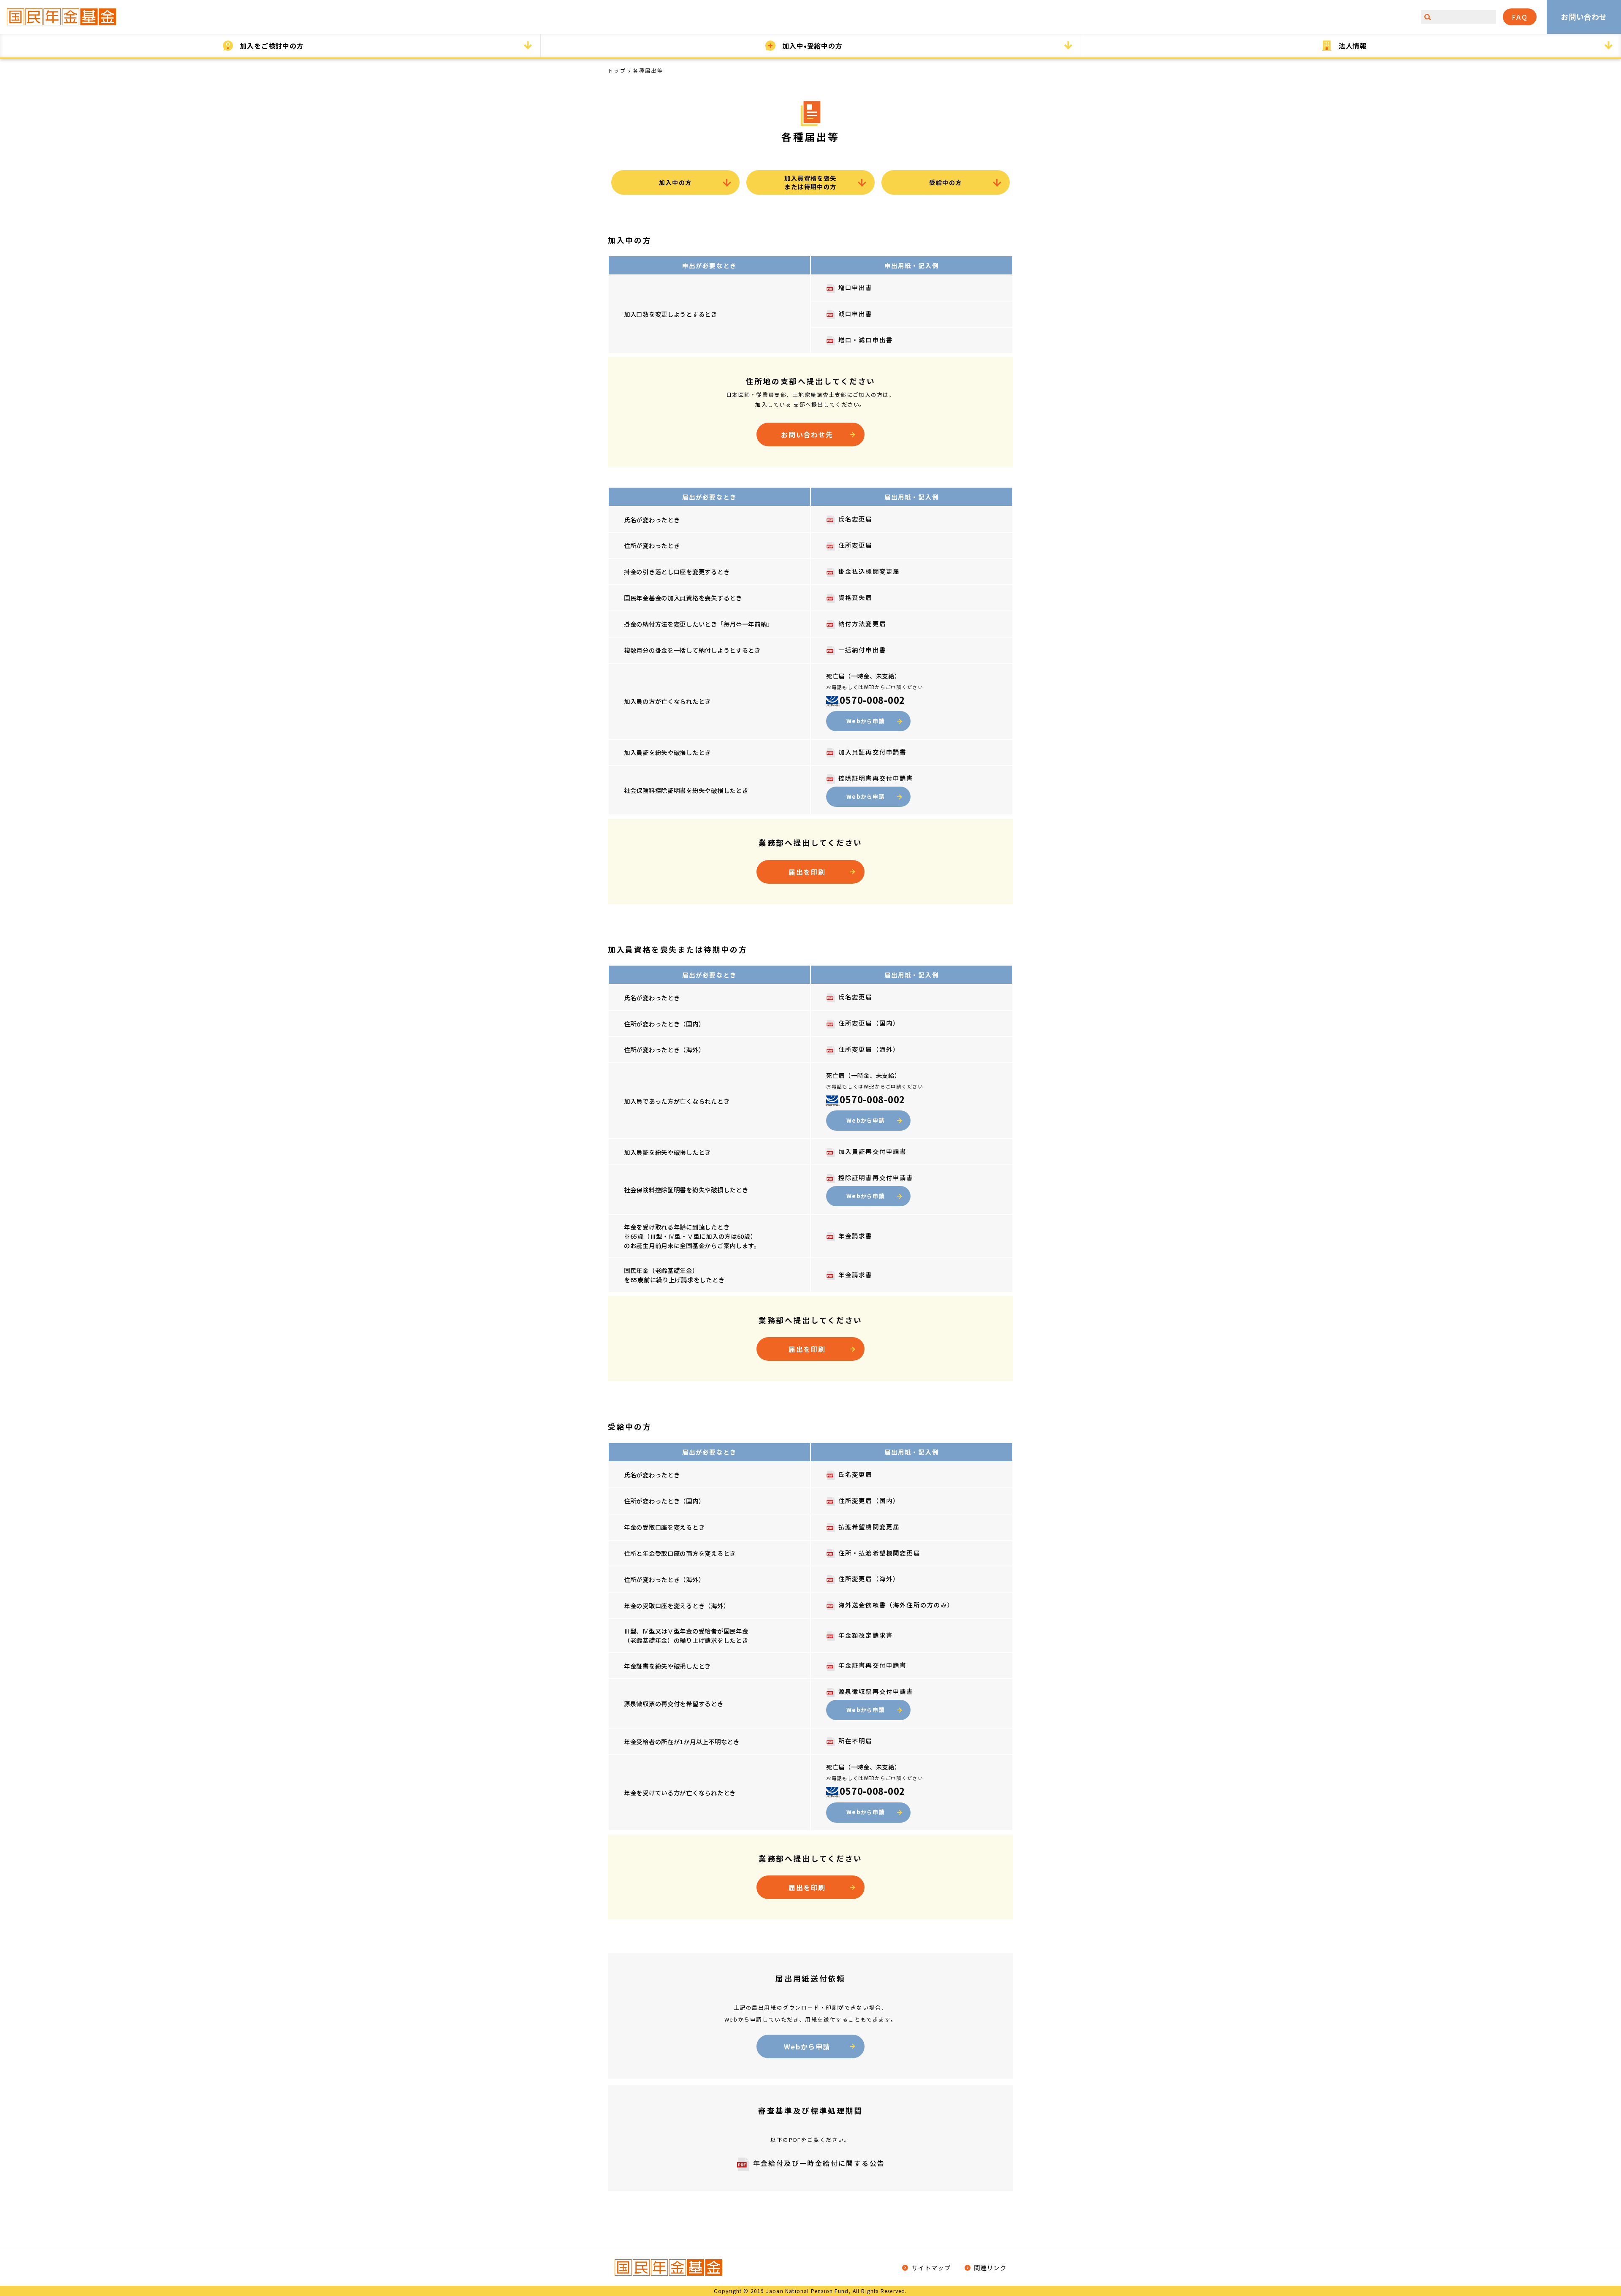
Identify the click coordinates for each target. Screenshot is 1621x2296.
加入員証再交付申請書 (872, 752)
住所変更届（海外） (869, 1049)
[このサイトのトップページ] (62, 17)
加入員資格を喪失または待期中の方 (810, 182)
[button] (270, 46)
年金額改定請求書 (866, 1635)
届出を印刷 (807, 872)
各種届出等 (648, 70)
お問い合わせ (1584, 17)
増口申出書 (855, 287)
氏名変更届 (855, 519)
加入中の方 (675, 182)
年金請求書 (855, 1236)
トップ (617, 70)
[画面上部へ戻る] (1602, 2200)
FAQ (1520, 17)
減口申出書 (855, 313)
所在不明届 (855, 1741)
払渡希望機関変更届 (869, 1527)
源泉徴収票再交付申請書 (876, 1691)
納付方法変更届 (862, 623)
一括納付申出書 (862, 650)
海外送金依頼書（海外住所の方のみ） (896, 1605)
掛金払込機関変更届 (869, 571)
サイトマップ (930, 2268)
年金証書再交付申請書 (872, 1665)
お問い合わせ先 (807, 434)
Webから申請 (866, 721)
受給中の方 (945, 182)
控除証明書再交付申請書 (876, 778)
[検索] (1428, 17)
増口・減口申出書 (866, 340)
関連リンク (989, 2268)
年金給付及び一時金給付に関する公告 (819, 2163)
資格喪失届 (855, 597)
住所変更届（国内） (869, 1023)
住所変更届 (855, 545)
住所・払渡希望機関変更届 (879, 1553)
